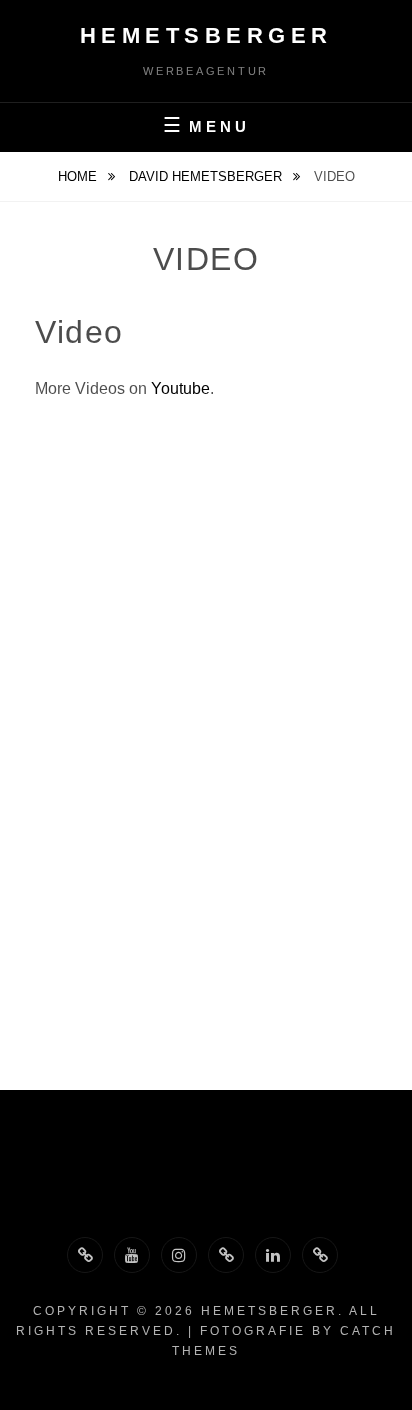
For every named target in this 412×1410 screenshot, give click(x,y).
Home (79, 176)
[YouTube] (132, 1255)
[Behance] (226, 1255)
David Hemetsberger (207, 176)
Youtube (180, 388)
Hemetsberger (206, 35)
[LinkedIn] (273, 1255)
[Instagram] (179, 1255)
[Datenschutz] (320, 1255)
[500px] (85, 1255)
